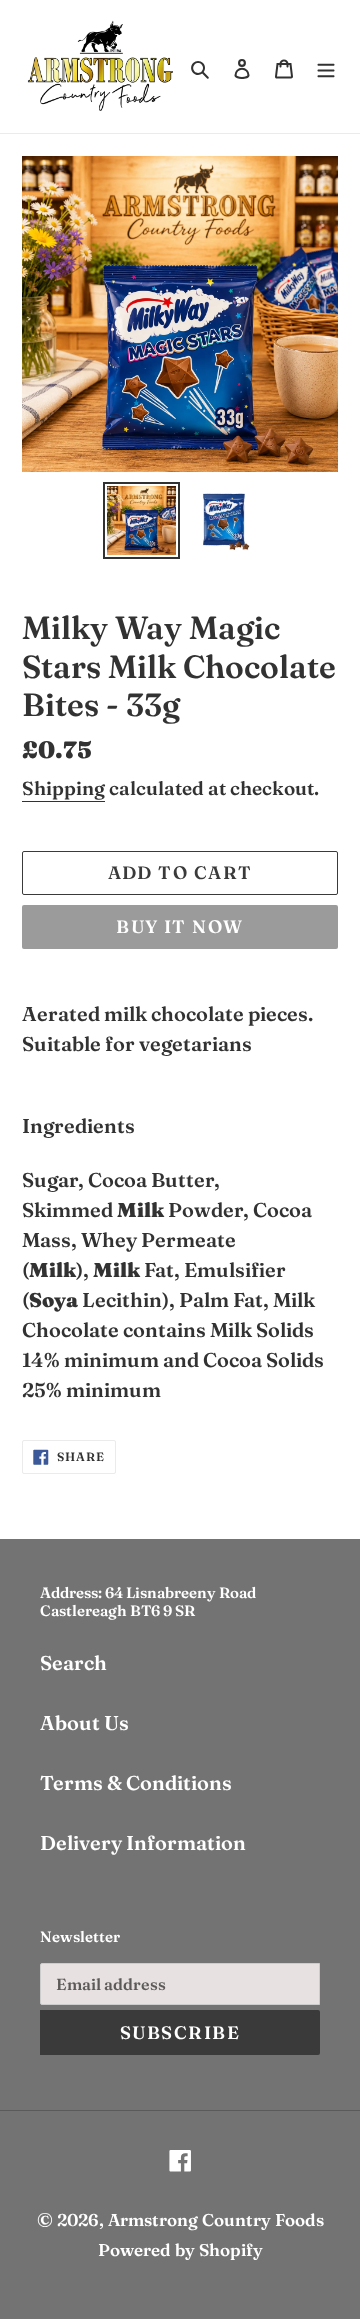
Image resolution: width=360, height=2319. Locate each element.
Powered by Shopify (180, 2249)
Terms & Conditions (136, 1782)
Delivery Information (143, 1842)
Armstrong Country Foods (216, 2219)
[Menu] (326, 66)
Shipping (63, 788)
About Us (84, 1722)
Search (73, 1662)
